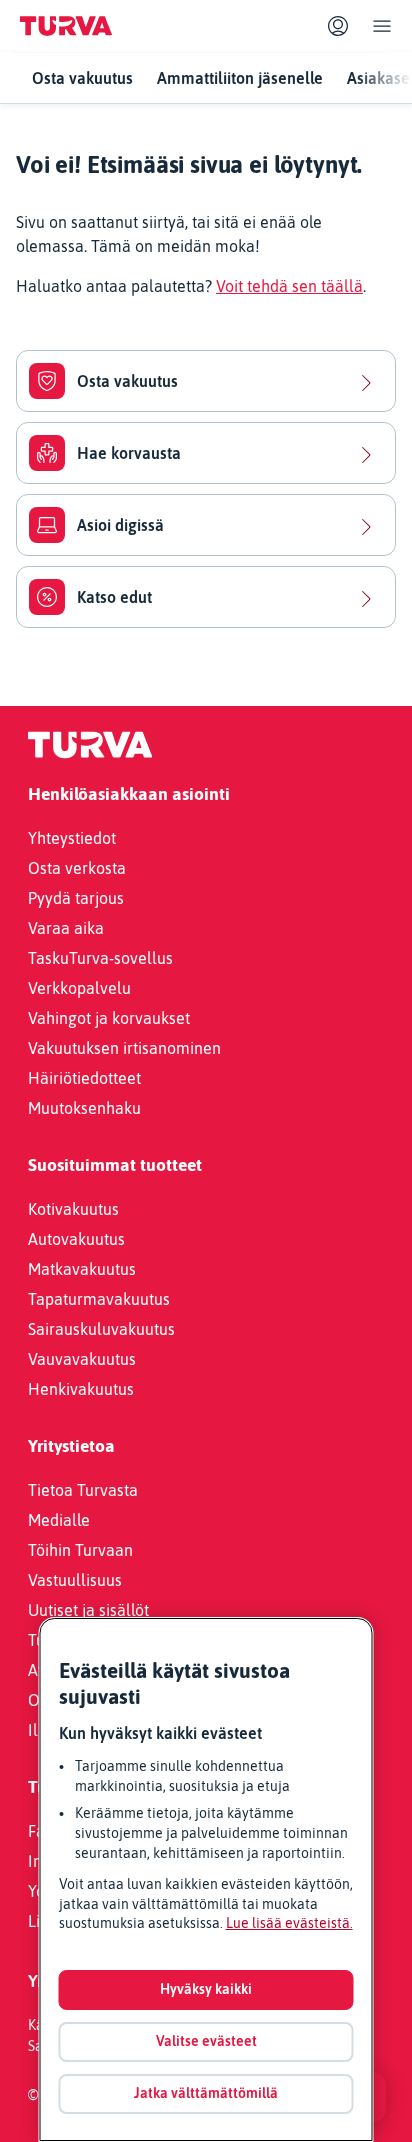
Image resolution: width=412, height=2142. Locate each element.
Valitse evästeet (206, 2041)
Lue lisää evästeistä (288, 1923)
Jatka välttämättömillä (206, 2093)
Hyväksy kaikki (206, 1989)
